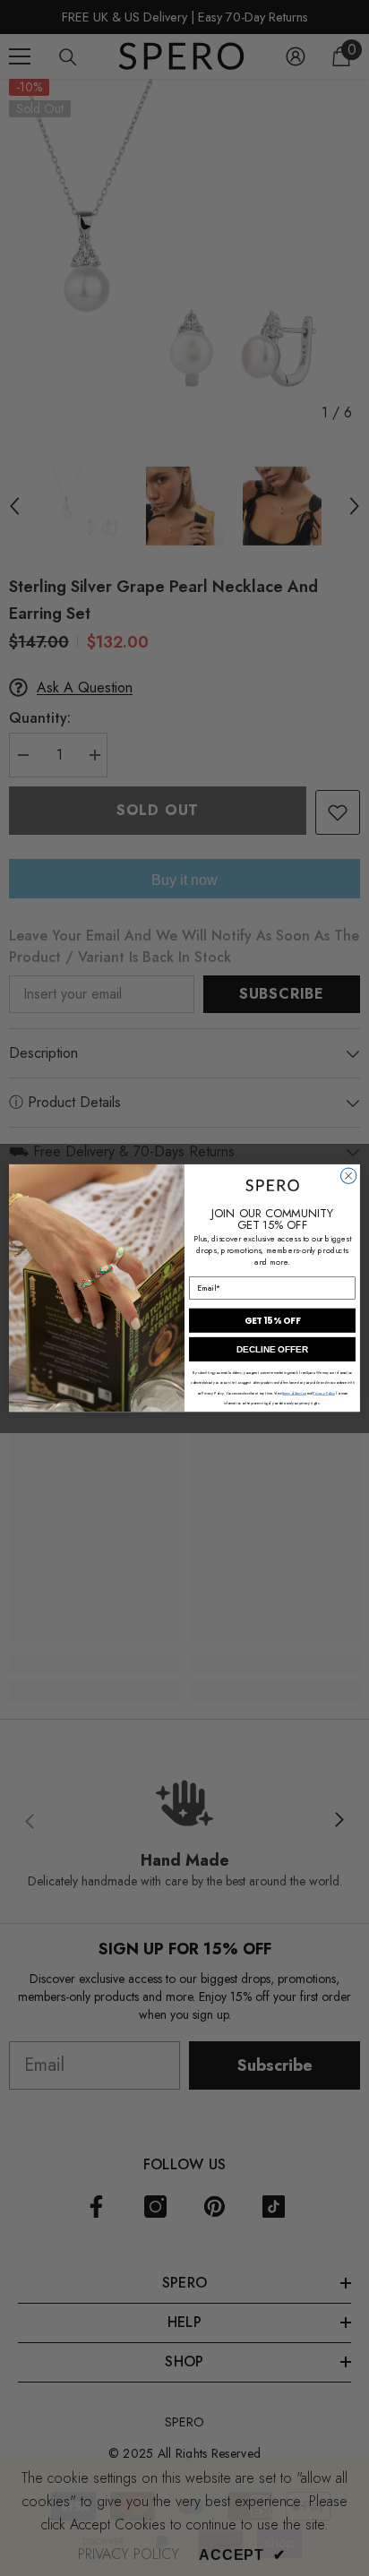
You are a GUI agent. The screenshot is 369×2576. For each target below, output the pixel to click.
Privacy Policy (324, 1393)
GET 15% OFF (272, 1320)
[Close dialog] (348, 1176)
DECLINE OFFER (272, 1349)
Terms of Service (294, 1393)
